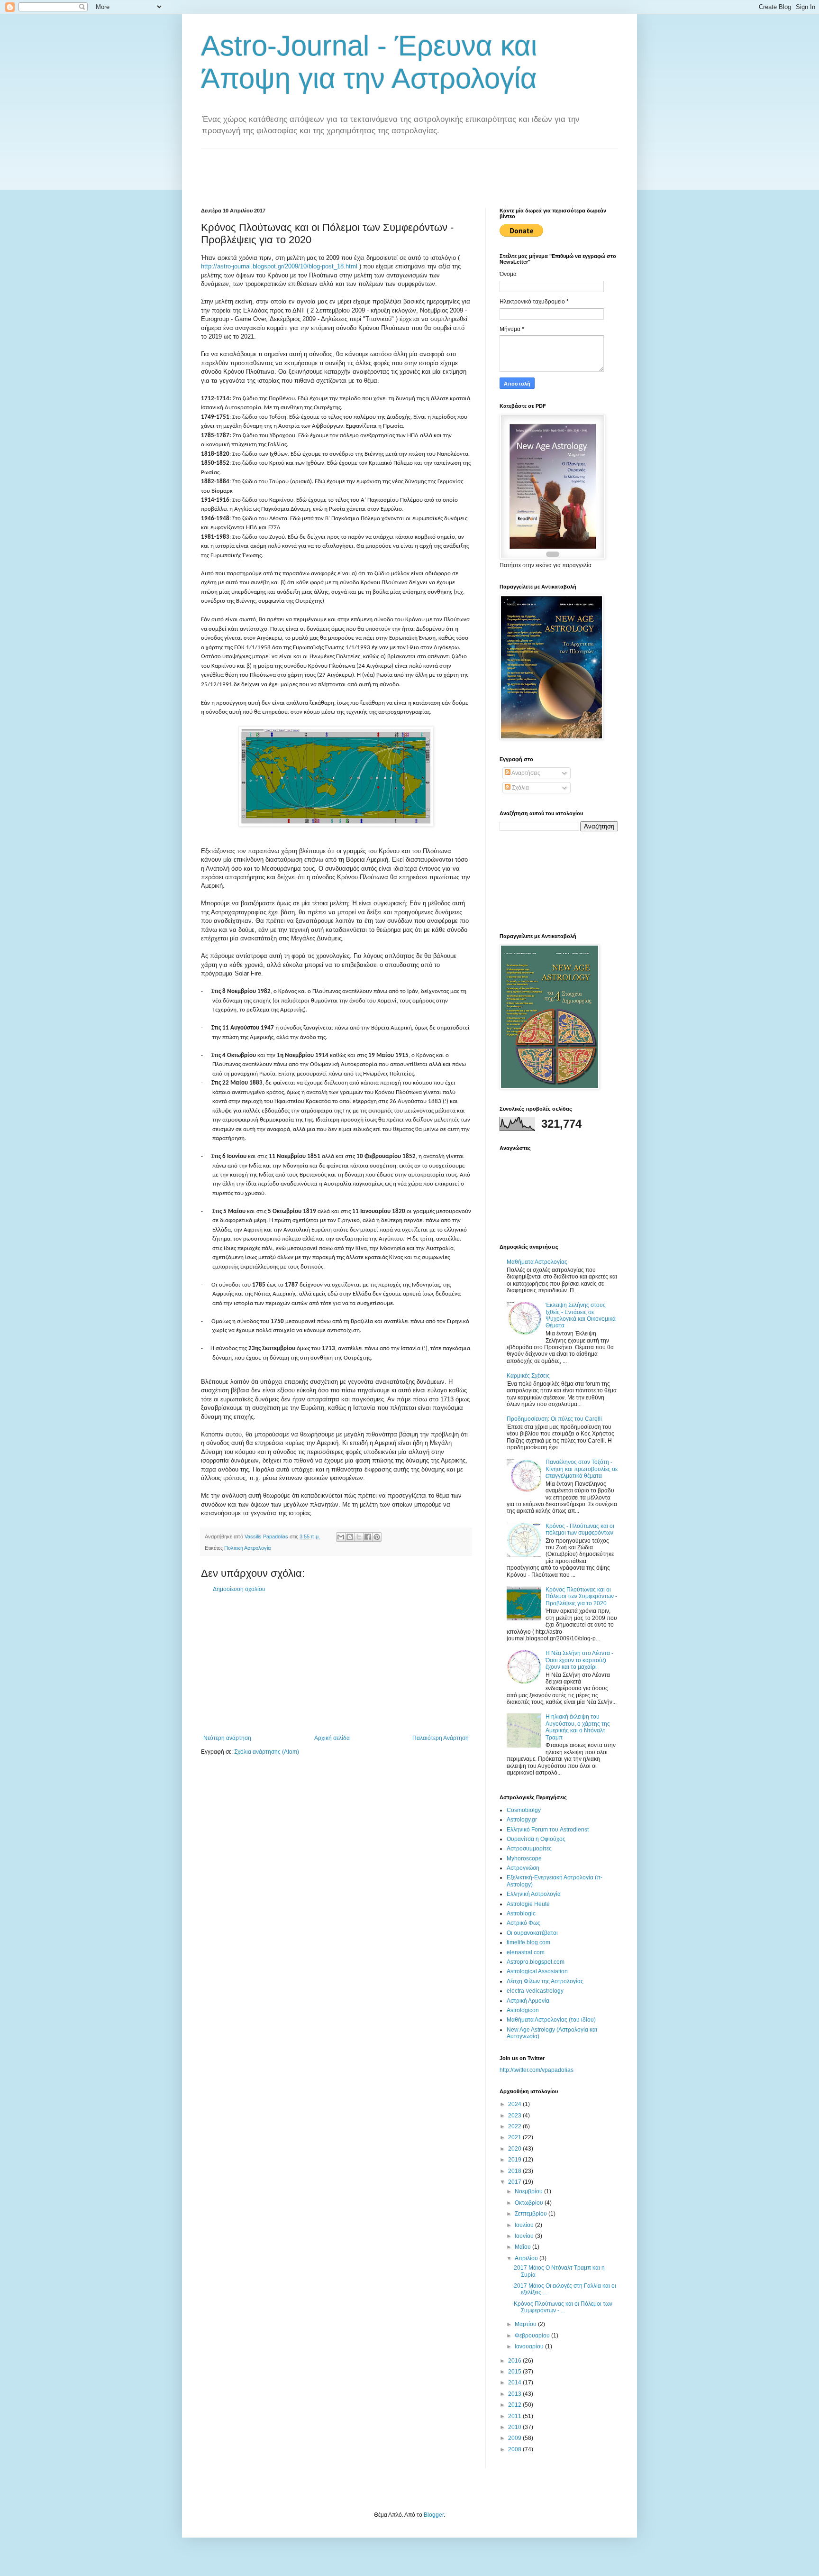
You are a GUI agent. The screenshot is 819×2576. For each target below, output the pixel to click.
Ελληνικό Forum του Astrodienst (548, 1830)
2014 (515, 2383)
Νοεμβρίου (529, 2191)
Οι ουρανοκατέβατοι (532, 1933)
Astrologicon (523, 2010)
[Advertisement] (373, 170)
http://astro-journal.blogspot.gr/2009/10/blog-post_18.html (279, 266)
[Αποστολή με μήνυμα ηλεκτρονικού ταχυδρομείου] (341, 1537)
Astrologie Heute (528, 1904)
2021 (515, 2137)
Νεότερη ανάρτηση (227, 1738)
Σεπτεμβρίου (532, 2214)
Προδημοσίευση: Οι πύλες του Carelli (554, 1419)
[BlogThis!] (350, 1537)
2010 (515, 2427)
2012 (515, 2405)
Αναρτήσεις (525, 773)
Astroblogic (521, 1914)
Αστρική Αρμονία (528, 2001)
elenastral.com (526, 1952)
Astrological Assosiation (537, 1971)
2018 (515, 2171)
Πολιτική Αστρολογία (247, 1548)
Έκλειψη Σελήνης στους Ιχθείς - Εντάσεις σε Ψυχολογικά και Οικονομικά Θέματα (581, 1315)
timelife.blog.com (528, 1942)
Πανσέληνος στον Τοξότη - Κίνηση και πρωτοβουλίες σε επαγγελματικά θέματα (582, 1469)
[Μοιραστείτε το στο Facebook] (368, 1537)
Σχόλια (520, 788)
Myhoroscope (524, 1858)
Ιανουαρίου (530, 2346)
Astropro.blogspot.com (536, 1962)
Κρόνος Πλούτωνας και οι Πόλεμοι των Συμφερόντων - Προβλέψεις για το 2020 (581, 1596)
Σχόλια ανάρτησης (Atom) (267, 1752)
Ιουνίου (525, 2236)
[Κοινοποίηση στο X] (359, 1537)
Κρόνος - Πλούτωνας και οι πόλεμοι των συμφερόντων (580, 1529)
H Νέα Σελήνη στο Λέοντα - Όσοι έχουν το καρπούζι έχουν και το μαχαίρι (579, 1660)
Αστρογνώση (523, 1868)
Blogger (434, 2515)
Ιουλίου (525, 2225)
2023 (515, 2116)
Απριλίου (527, 2258)
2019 (515, 2160)
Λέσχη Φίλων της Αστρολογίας (545, 1981)
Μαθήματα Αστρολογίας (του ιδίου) (551, 2020)
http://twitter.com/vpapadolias (537, 2070)
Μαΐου (523, 2247)
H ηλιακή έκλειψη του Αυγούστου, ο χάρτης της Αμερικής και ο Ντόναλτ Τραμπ (578, 1727)
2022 (515, 2126)
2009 (515, 2438)
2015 (515, 2372)
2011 (515, 2416)
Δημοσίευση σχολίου (239, 1589)
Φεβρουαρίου (533, 2336)
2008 (515, 2449)
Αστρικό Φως (523, 1923)
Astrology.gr (522, 1820)
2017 (515, 2182)
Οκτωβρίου (530, 2203)
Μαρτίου (526, 2324)
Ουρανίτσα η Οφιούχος (536, 1839)
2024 (515, 2104)
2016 (515, 2361)
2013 (515, 2394)
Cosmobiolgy (524, 1810)
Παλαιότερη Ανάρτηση (441, 1738)
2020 (515, 2149)
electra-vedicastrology (535, 1991)
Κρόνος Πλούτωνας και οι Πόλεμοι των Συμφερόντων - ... (563, 2307)
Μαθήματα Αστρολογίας (537, 1262)
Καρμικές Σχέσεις (528, 1376)
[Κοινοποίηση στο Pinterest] (377, 1537)
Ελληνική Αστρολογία (534, 1894)
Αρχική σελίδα (332, 1738)
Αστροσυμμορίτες (529, 1849)
